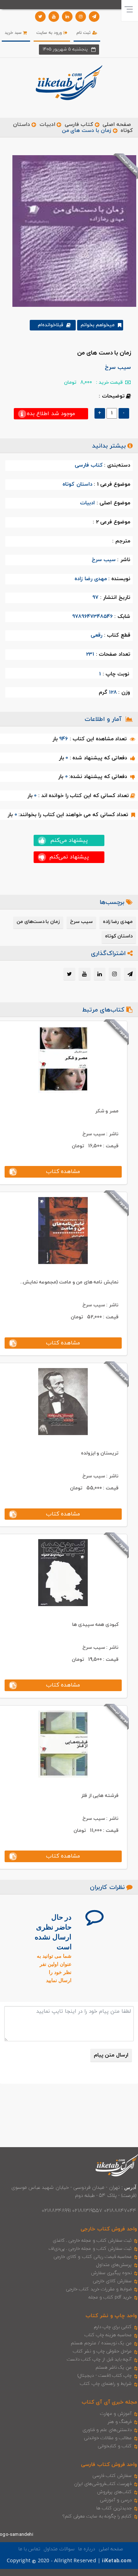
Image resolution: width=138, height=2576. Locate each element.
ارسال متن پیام (111, 2055)
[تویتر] (40, 17)
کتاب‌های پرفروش (114, 2492)
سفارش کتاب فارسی (112, 2476)
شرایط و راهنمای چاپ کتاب (106, 2384)
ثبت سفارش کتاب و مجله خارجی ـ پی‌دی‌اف (90, 2249)
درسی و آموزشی (116, 2500)
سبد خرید (14, 33)
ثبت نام (84, 33)
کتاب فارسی (79, 125)
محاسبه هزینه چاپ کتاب (108, 2335)
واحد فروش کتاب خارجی (109, 2229)
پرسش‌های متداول (114, 2265)
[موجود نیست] (72, 231)
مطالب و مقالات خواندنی (108, 2438)
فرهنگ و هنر (120, 2422)
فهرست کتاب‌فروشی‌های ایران (103, 2484)
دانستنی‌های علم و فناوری (107, 2430)
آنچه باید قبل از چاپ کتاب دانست (99, 2359)
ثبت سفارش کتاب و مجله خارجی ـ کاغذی (92, 2241)
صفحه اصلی (117, 125)
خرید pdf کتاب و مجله (110, 2297)
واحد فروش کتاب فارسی (109, 2465)
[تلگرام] (94, 17)
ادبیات (47, 125)
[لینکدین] (67, 17)
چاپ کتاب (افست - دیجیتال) (105, 2376)
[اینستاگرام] (81, 17)
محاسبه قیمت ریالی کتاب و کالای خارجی (93, 2257)
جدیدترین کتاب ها (114, 2508)
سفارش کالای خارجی (112, 2281)
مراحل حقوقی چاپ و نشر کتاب (102, 2351)
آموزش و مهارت (116, 2414)
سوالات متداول (59, 2549)
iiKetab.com (116, 2561)
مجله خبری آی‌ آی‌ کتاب (109, 2402)
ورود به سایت (50, 33)
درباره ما (87, 2549)
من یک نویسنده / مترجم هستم (101, 2343)
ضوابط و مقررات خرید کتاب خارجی (99, 2289)
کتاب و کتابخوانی (115, 2446)
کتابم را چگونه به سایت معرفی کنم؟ (97, 2516)
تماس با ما (29, 2549)
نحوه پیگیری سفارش (111, 2273)
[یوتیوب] (54, 17)
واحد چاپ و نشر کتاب (111, 2316)
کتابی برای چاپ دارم (113, 2327)
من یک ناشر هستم (114, 2368)
